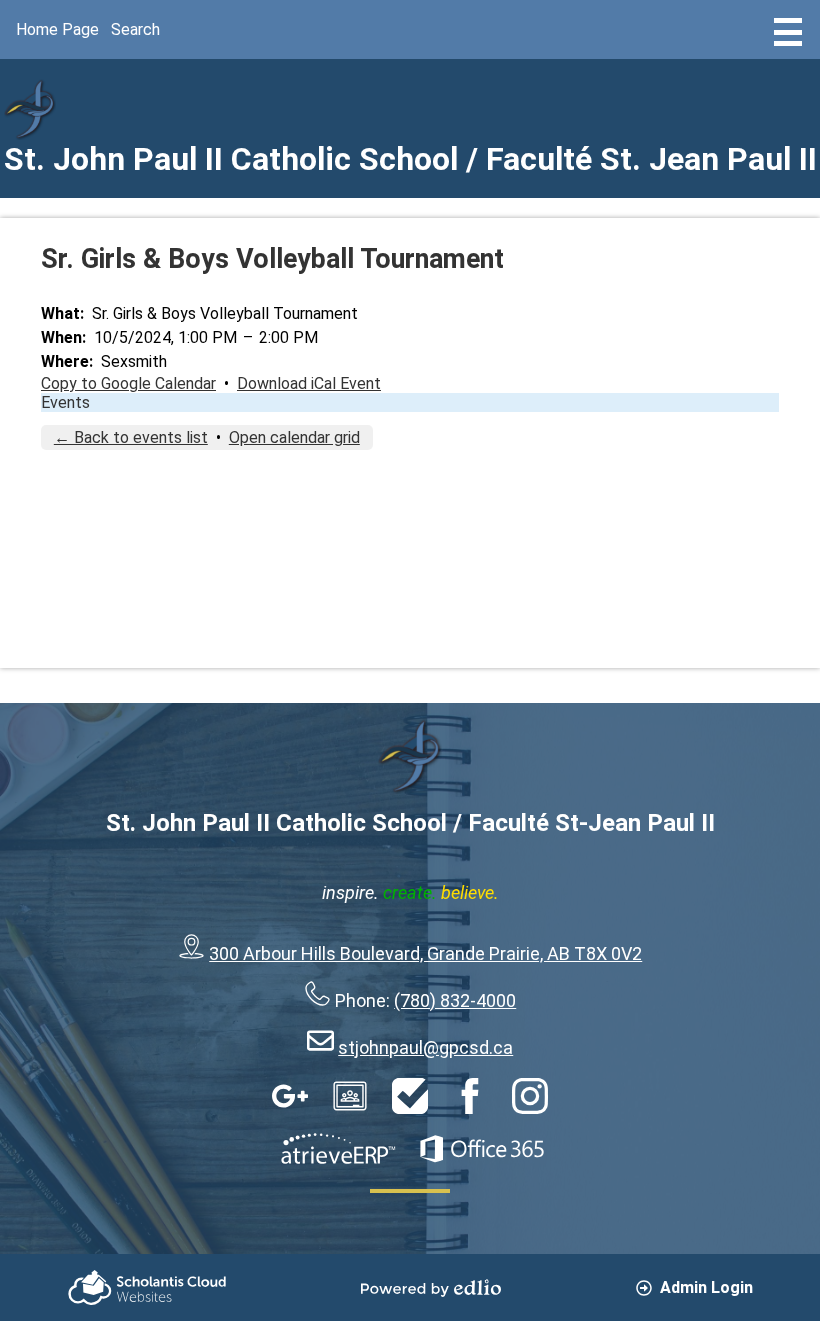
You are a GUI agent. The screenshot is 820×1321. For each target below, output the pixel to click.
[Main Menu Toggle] (788, 32)
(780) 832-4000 (455, 1000)
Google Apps (290, 1096)
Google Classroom (350, 1096)
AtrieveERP (338, 1149)
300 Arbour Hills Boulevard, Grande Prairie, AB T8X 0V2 (425, 953)
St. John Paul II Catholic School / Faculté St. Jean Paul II (410, 159)
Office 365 (482, 1149)
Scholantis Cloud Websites (147, 1287)
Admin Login (706, 1287)
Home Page (57, 29)
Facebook (470, 1096)
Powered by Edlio (431, 1288)
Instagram (530, 1096)
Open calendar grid (294, 437)
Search (135, 29)
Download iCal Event (309, 383)
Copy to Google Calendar (128, 383)
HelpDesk (410, 1096)
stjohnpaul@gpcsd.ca (425, 1047)
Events (65, 402)
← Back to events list (131, 437)
